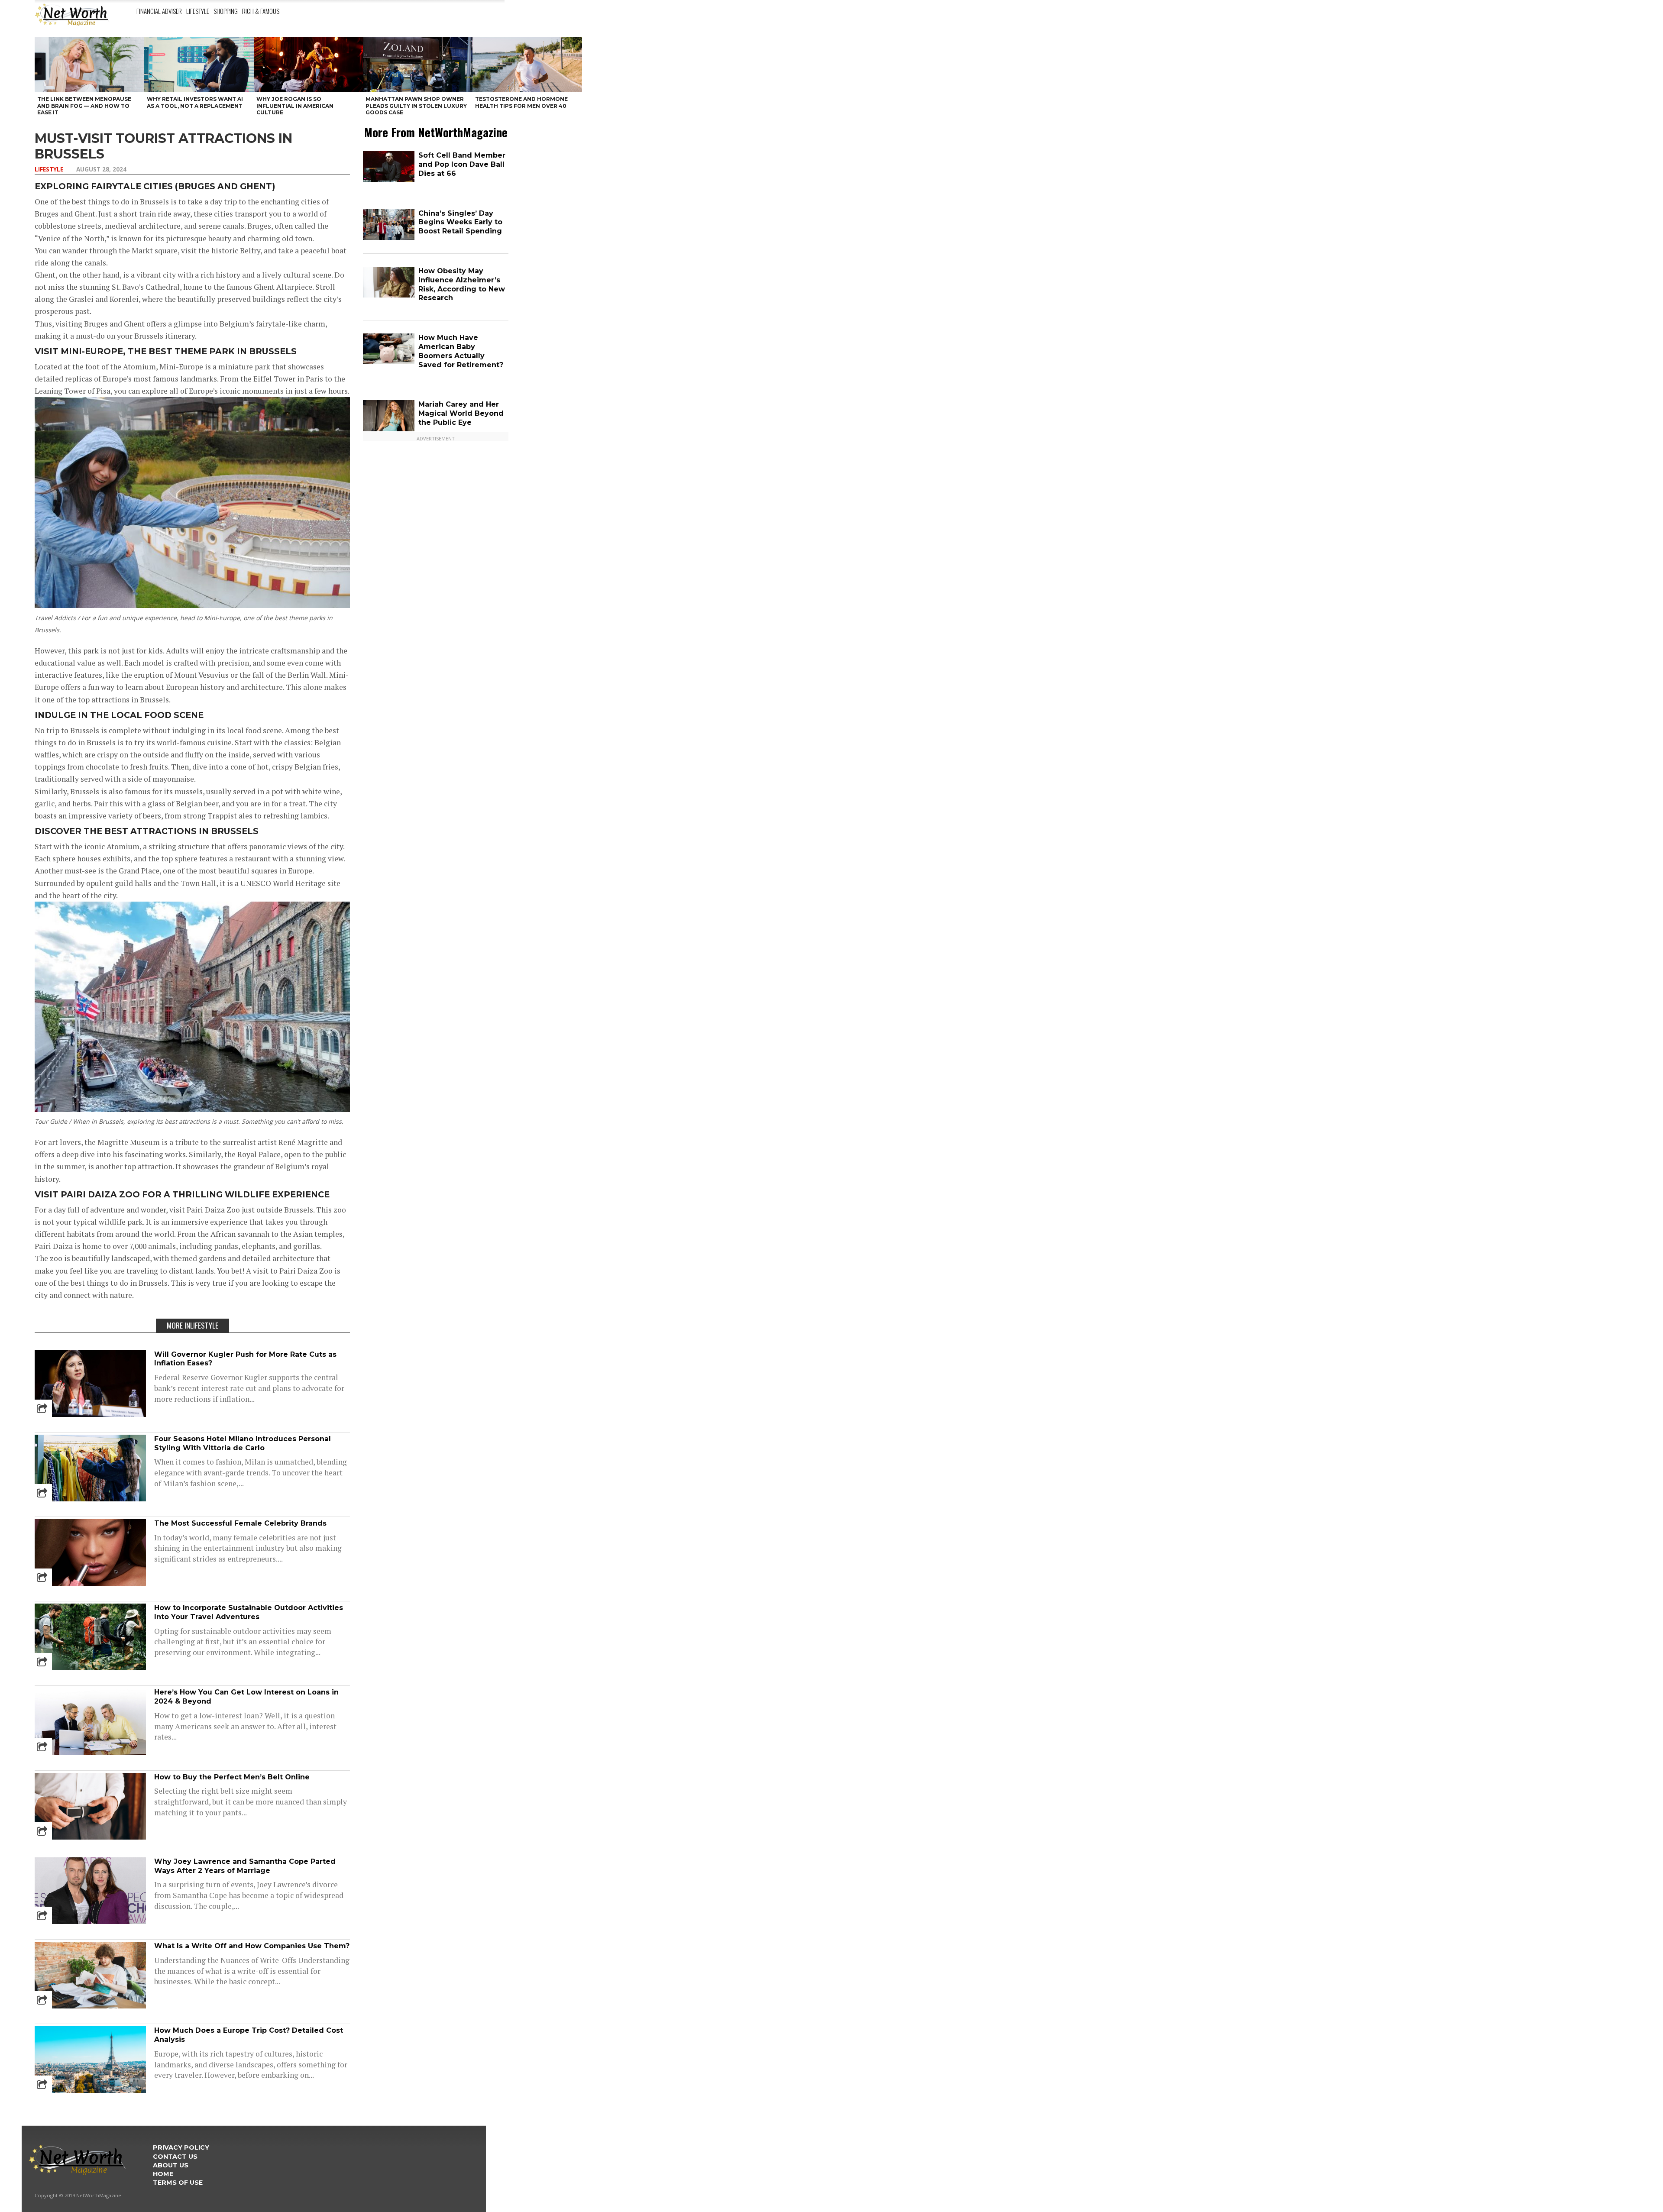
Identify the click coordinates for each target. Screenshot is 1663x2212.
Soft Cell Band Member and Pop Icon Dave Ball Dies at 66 (462, 164)
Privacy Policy (181, 2147)
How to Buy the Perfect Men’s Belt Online (232, 1777)
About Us (171, 2165)
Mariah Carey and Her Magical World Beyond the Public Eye (461, 413)
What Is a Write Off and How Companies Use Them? (252, 1946)
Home (163, 2174)
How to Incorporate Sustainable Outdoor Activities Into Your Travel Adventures (249, 1612)
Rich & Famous (261, 11)
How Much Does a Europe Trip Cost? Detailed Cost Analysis (249, 2035)
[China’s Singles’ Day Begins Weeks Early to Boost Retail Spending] (389, 238)
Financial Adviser (159, 11)
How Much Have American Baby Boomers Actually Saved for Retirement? (461, 351)
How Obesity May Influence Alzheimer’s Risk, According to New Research (462, 284)
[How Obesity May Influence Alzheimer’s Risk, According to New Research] (389, 296)
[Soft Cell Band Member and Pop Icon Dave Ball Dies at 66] (389, 180)
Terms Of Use (178, 2183)
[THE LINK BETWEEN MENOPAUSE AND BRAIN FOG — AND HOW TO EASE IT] (89, 64)
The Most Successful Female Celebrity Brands (240, 1523)
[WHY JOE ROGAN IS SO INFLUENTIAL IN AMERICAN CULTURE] (309, 64)
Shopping (226, 11)
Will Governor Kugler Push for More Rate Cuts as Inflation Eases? (245, 1359)
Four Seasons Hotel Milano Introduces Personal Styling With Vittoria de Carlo (243, 1443)
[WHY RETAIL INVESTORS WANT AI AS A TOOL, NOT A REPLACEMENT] (199, 64)
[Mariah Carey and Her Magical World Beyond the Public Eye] (389, 429)
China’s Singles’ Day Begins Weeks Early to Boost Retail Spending (460, 222)
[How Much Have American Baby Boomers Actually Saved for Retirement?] (389, 362)
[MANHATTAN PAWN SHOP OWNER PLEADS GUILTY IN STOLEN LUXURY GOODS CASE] (418, 64)
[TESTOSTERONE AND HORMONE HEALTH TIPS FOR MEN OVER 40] (527, 64)
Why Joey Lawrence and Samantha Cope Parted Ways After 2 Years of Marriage (245, 1866)
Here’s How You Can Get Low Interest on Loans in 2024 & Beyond (246, 1697)
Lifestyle (198, 11)
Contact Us (175, 2157)
